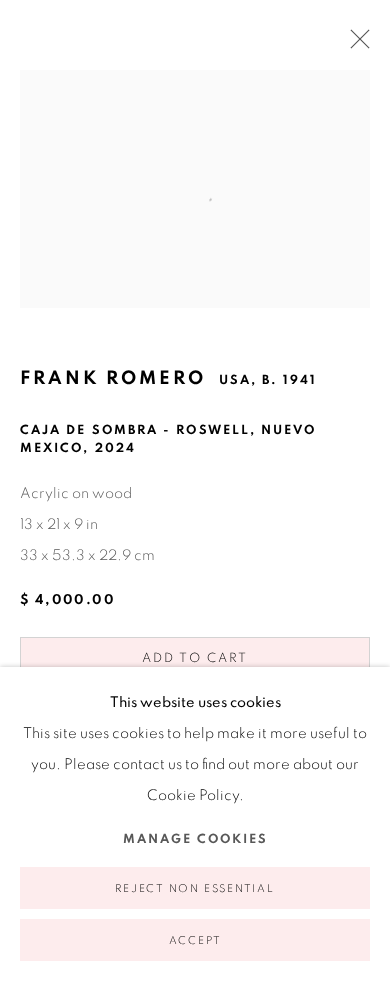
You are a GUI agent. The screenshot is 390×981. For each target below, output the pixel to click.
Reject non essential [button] (194, 888)
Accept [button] (195, 940)
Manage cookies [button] (195, 839)
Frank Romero (113, 378)
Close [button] (355, 45)
